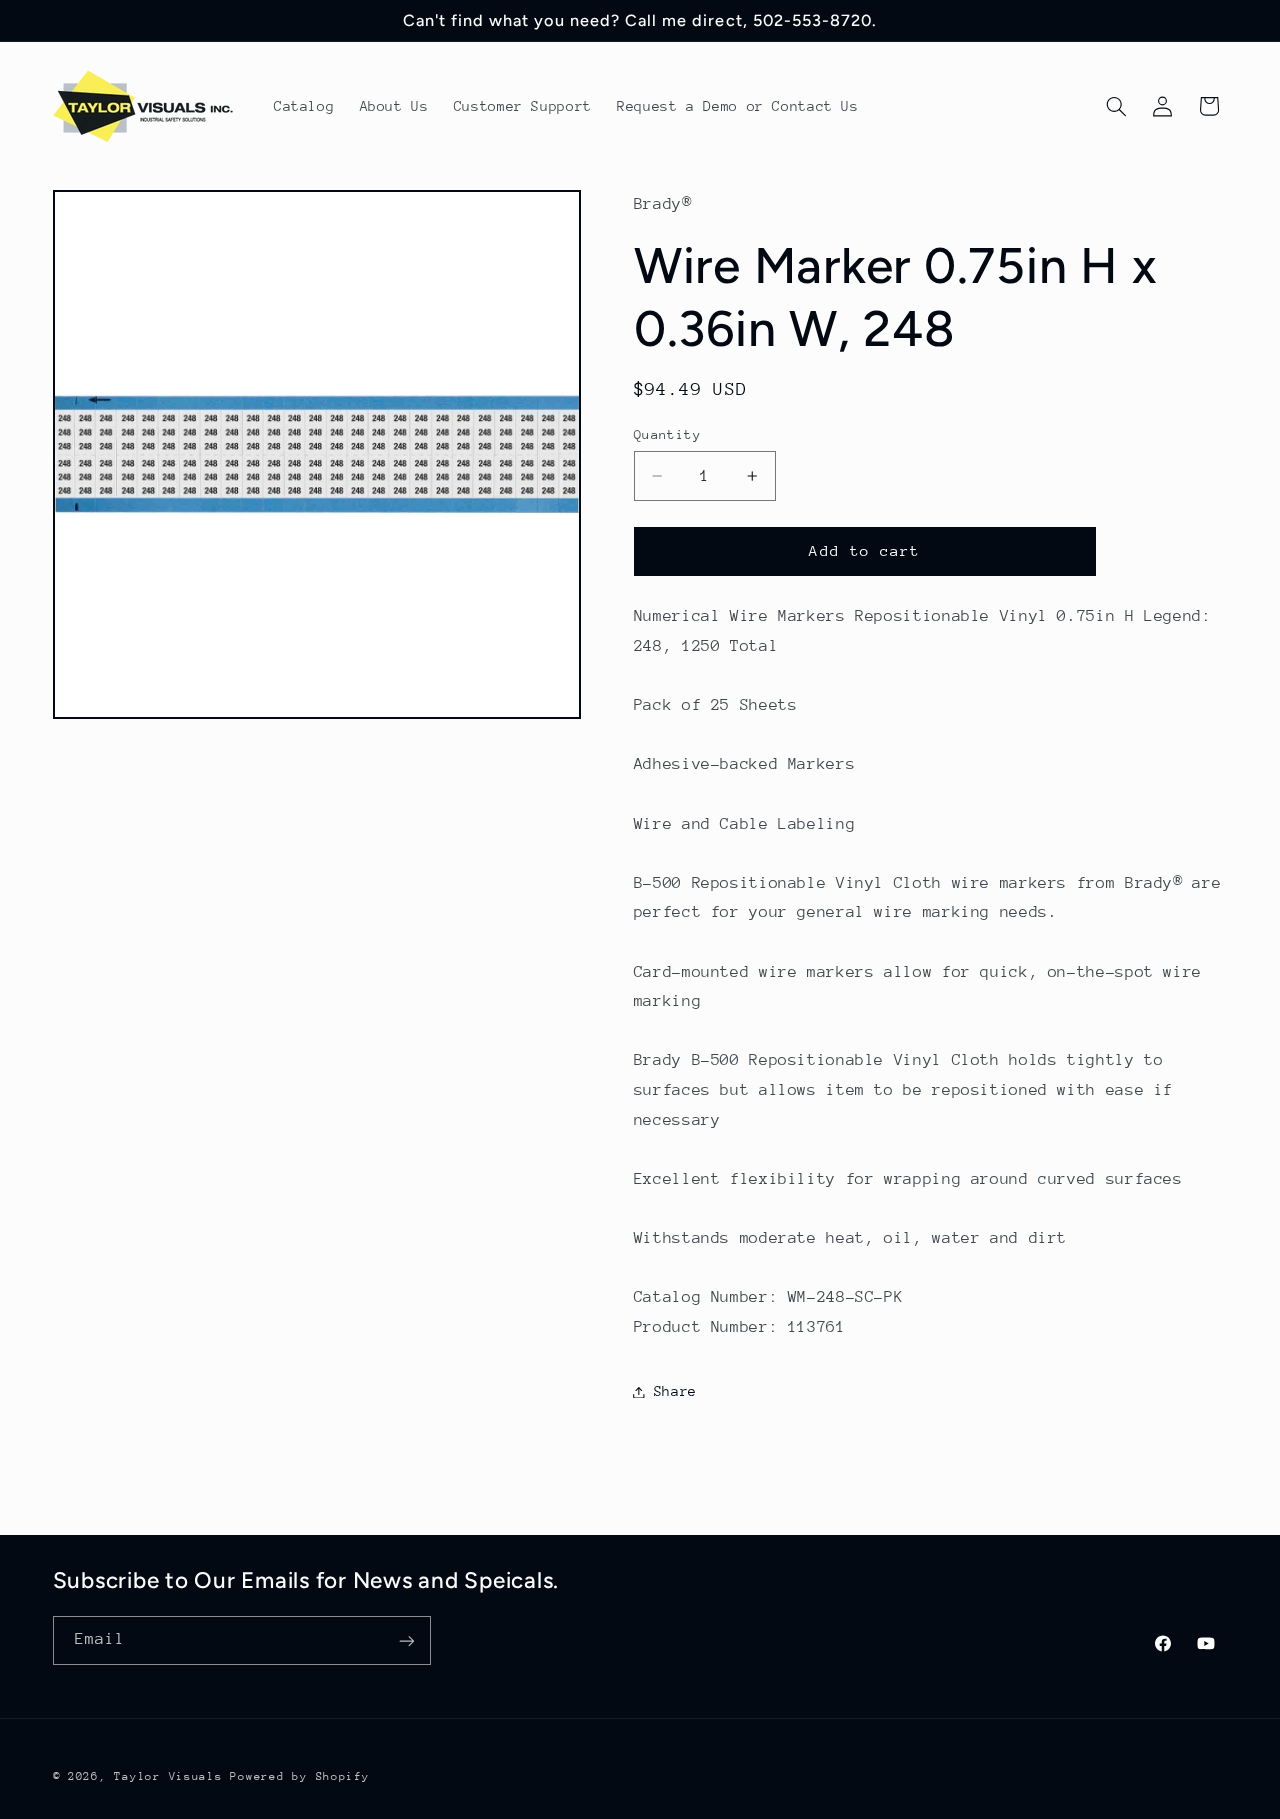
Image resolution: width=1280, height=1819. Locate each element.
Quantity (667, 434)
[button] (1116, 106)
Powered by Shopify (299, 1776)
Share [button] (675, 1391)
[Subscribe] (406, 1640)
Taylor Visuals (168, 1776)
